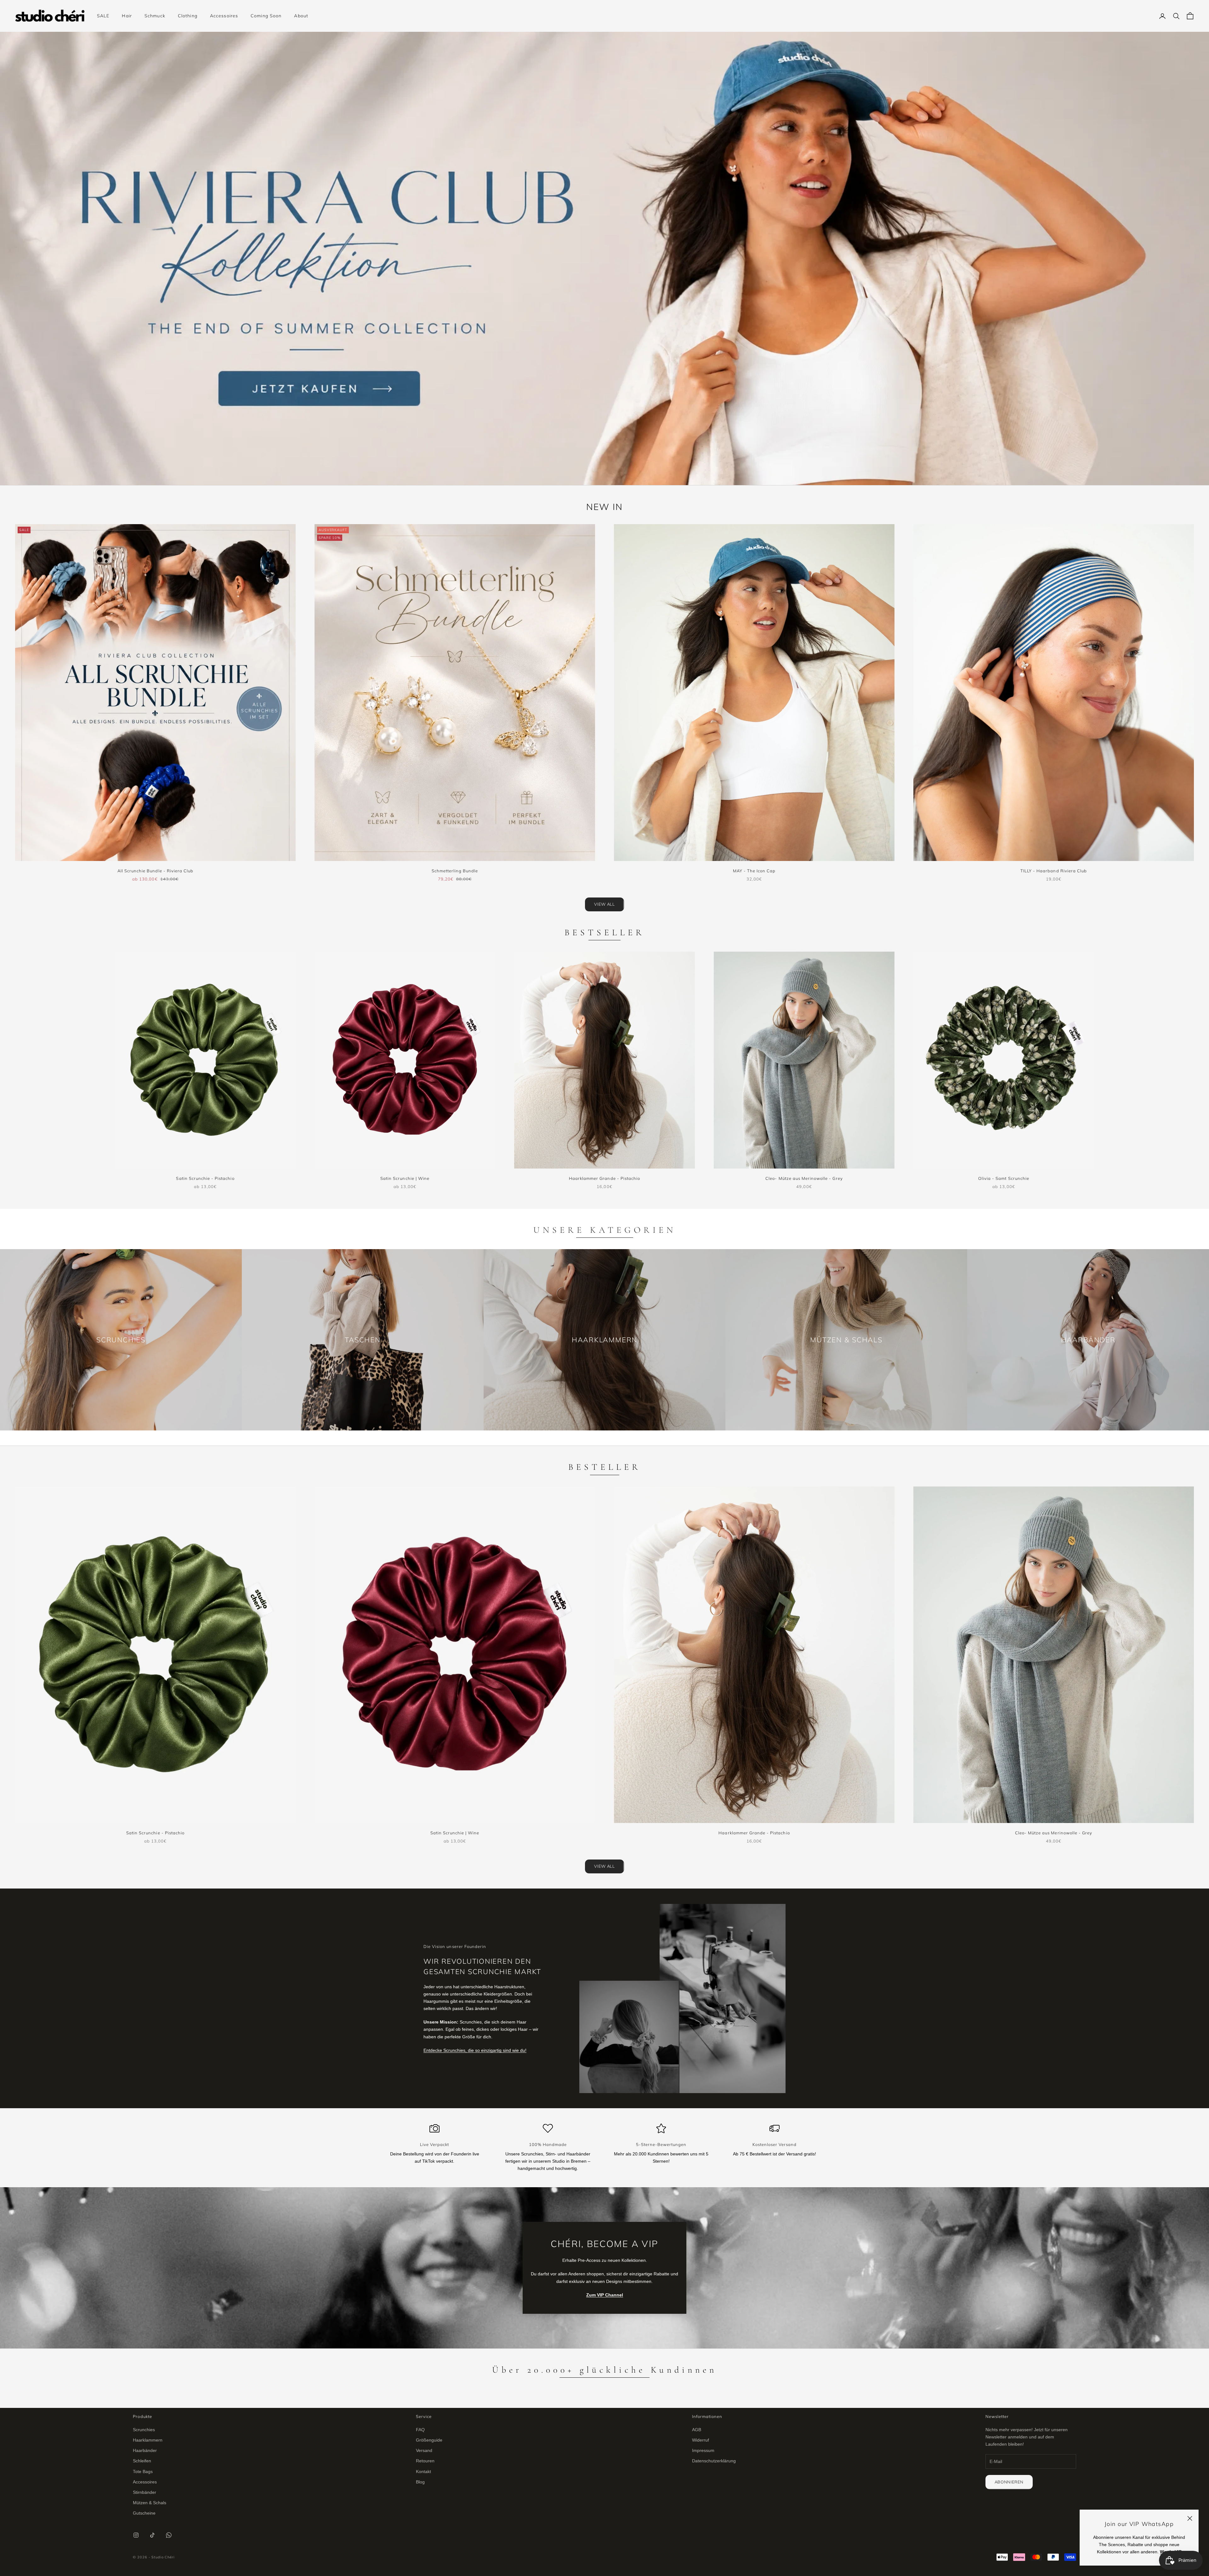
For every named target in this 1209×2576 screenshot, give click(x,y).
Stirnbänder (145, 2492)
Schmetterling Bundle (455, 871)
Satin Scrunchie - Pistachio (205, 1178)
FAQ (420, 2430)
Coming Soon (266, 16)
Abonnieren (1009, 2482)
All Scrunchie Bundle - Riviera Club (155, 871)
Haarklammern (148, 2440)
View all (604, 904)
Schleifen (142, 2461)
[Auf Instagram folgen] (136, 2535)
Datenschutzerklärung (714, 2461)
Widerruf (701, 2440)
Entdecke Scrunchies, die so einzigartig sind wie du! (475, 2050)
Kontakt (423, 2471)
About (301, 16)
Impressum (703, 2450)
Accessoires (224, 16)
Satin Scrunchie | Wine (405, 1178)
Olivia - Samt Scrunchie (1004, 1178)
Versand (424, 2450)
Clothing (188, 16)
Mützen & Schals (150, 2503)
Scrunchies (144, 2430)
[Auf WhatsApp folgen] (169, 2535)
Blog (420, 2482)
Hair (127, 16)
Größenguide (429, 2440)
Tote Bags (143, 2471)
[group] (604, 258)
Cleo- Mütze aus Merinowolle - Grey (804, 1178)
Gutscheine (144, 2513)
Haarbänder (145, 2450)
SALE (103, 16)
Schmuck (155, 16)
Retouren (425, 2461)
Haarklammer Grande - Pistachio (604, 1178)
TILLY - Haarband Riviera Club (1054, 871)
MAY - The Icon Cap (754, 871)
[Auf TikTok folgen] (152, 2535)
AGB (697, 2430)
